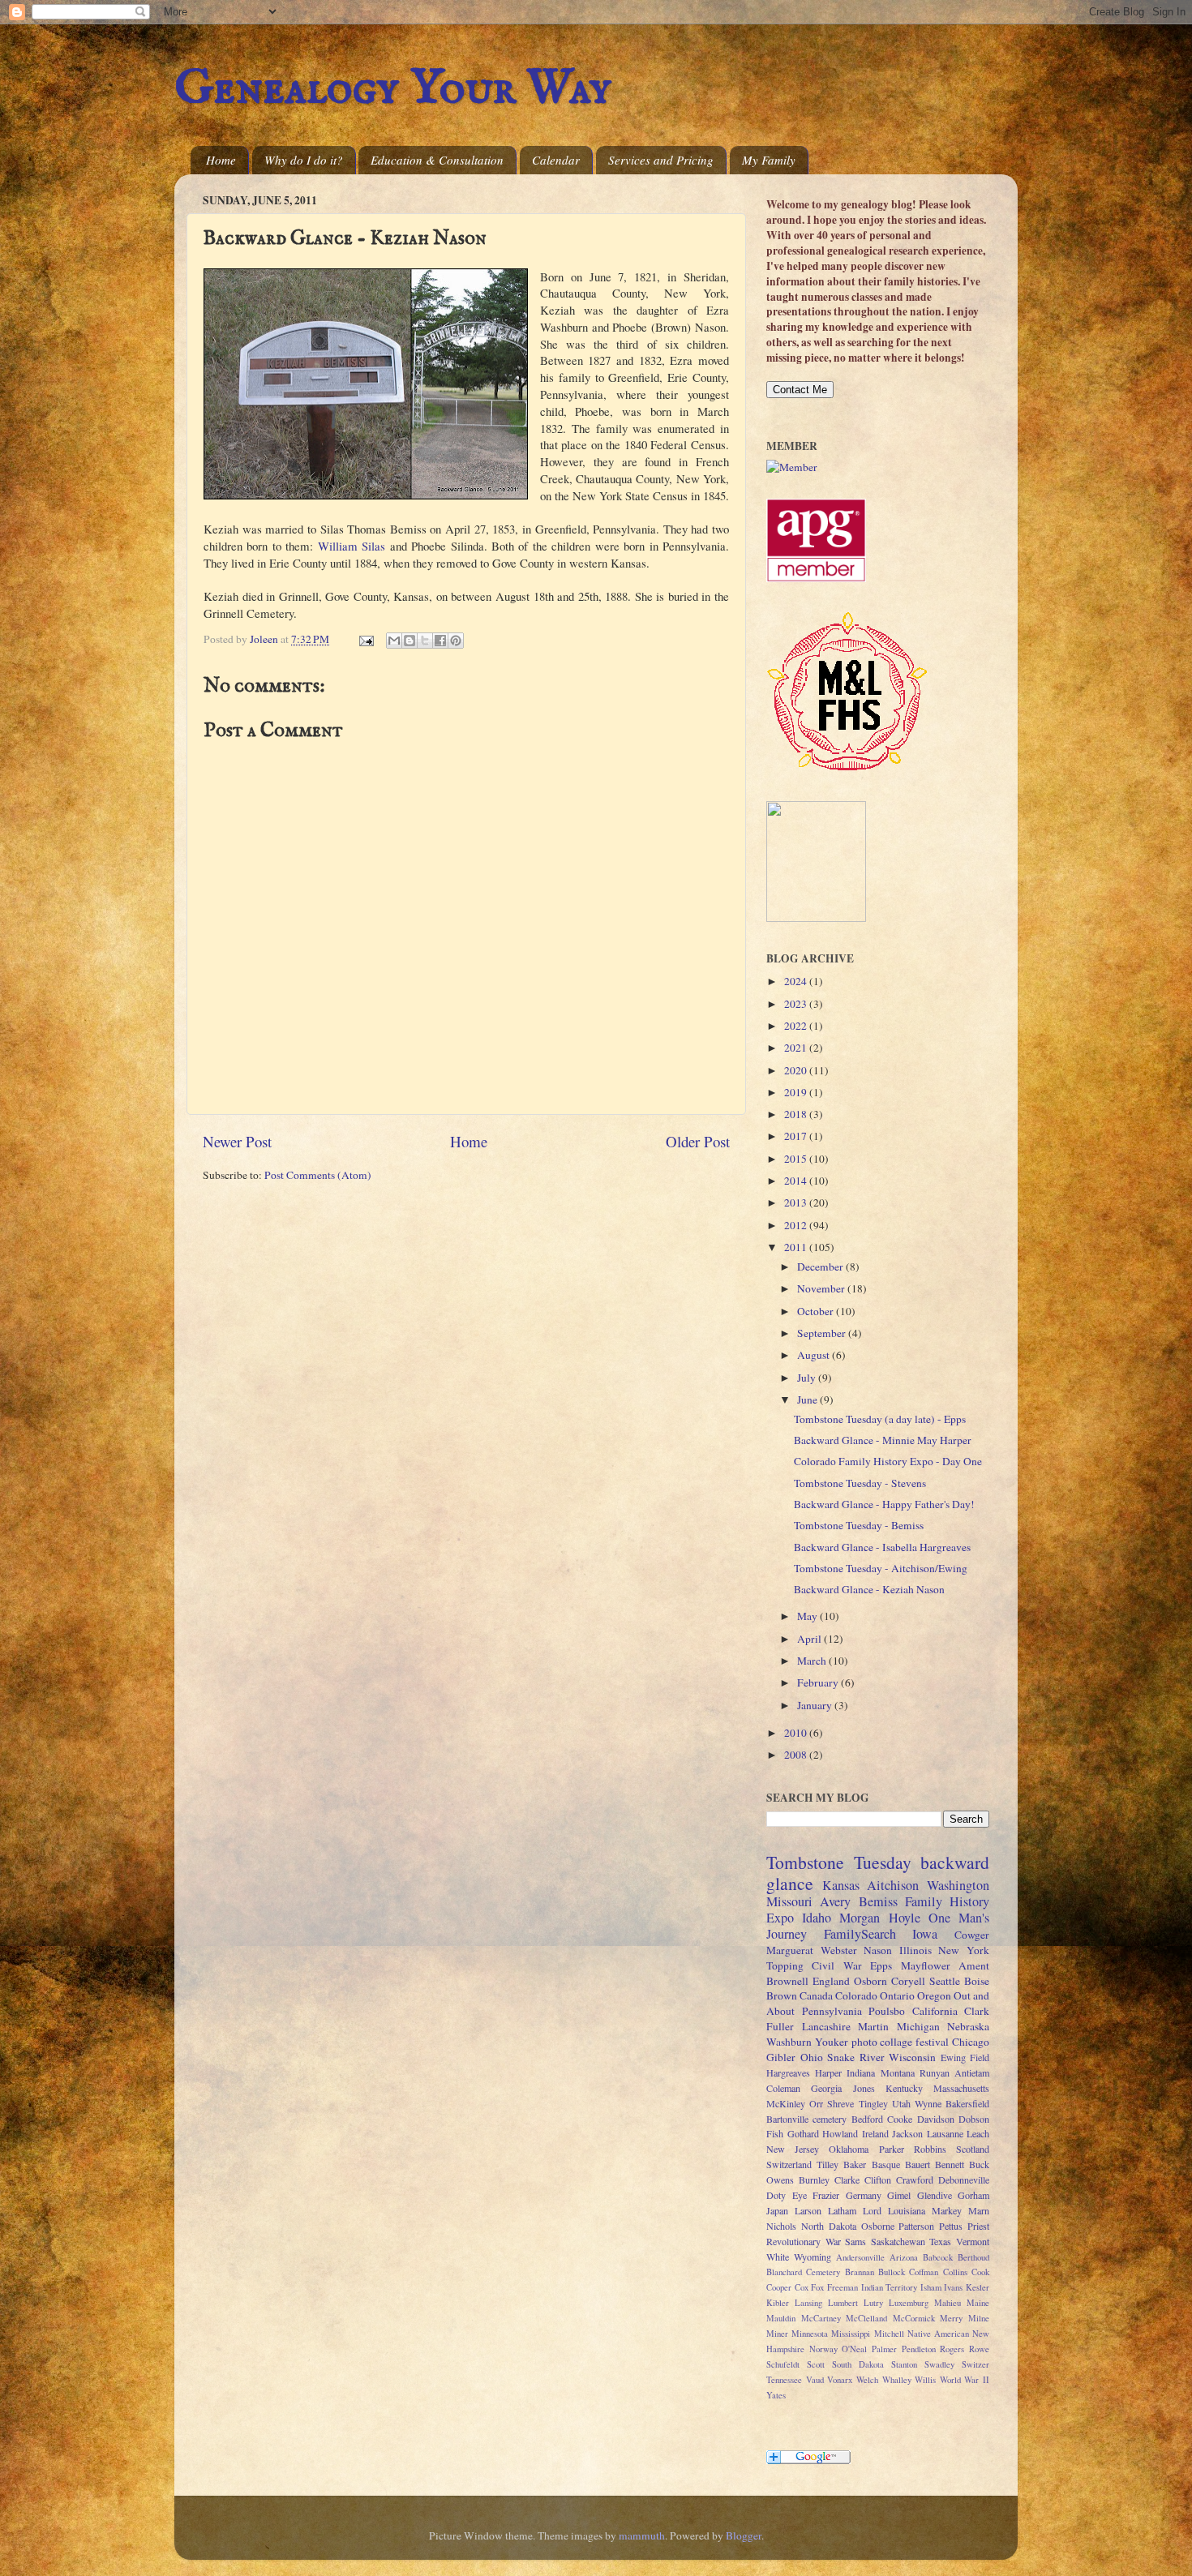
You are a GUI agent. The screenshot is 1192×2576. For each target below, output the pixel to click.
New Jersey (793, 2149)
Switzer (975, 2364)
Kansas (841, 1885)
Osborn (870, 1981)
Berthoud (973, 2257)
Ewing (953, 2057)
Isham (931, 2287)
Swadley (939, 2364)
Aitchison (893, 1885)
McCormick (914, 2318)
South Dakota (858, 2364)
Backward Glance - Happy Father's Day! (884, 1504)
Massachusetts (961, 2088)
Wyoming (813, 2257)
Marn (979, 2210)
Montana (898, 2072)
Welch (867, 2380)
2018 (797, 1114)
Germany (864, 2195)
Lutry (873, 2303)
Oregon (934, 1995)
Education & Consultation (437, 160)
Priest (978, 2226)
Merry (951, 2318)
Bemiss (878, 1901)
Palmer (884, 2349)
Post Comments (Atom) (318, 1175)
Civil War (836, 1965)
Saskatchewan (898, 2241)
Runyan (935, 2072)
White (778, 2257)
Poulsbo (887, 2011)
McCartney (821, 2318)
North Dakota (829, 2226)
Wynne (928, 2103)
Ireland (875, 2133)
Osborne (878, 2226)
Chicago (971, 2042)
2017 (797, 1136)
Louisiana (907, 2210)
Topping (785, 1965)
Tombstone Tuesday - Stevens (860, 1483)
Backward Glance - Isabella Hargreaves (882, 1547)
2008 (797, 1755)
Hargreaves (788, 2072)
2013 (797, 1202)
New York (964, 1950)
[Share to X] (425, 641)
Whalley (897, 2380)
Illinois (915, 1950)
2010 (797, 1733)
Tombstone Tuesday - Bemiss (859, 1525)
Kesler (978, 2287)
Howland (840, 2133)
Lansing (808, 2303)
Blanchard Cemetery (803, 2272)
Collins (955, 2272)
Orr (816, 2103)
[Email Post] (365, 639)
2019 (797, 1092)
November (822, 1288)
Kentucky (904, 2088)
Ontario (897, 1995)
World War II (965, 2380)
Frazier (826, 2195)
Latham (842, 2210)
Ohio (812, 2057)
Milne (979, 2318)
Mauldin (781, 2318)
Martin (873, 2026)
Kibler (778, 2303)
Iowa (925, 1934)
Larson (808, 2210)
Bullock (892, 2272)
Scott (816, 2364)
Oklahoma (849, 2149)
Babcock (938, 2257)
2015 (797, 1159)
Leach (978, 2133)
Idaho (817, 1918)
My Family (769, 160)
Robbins (930, 2149)
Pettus (951, 2226)
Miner (777, 2334)
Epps (881, 1965)
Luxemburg (909, 2303)
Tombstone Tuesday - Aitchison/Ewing (881, 1568)
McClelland (866, 2318)
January (816, 1705)
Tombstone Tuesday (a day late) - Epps (880, 1419)
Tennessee (784, 2380)
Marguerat (790, 1950)
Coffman (924, 2272)
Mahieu (948, 2303)
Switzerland (789, 2164)
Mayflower (926, 1965)
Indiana (861, 2072)
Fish (775, 2133)
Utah (901, 2103)
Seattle (945, 1981)
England (831, 1981)
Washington (958, 1885)
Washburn (789, 2042)
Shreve (840, 2103)
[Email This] (394, 641)
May (808, 1616)
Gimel (899, 2195)
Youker (832, 2042)
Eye (800, 2195)
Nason (878, 1950)
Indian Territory (890, 2287)
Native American (938, 2334)
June (808, 1399)
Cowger (972, 1935)
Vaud (815, 2380)
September (823, 1333)
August (815, 1355)
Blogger (744, 2535)
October (817, 1311)
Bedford (867, 2119)
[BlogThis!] (409, 641)
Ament (974, 1965)
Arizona (904, 2257)
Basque (886, 2164)
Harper (828, 2072)
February (819, 1682)
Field (980, 2057)
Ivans (953, 2287)
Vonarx (840, 2380)
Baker (855, 2164)
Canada (816, 1995)
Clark (977, 2011)
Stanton (904, 2364)
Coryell (908, 1981)
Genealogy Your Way (393, 89)
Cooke (900, 2119)
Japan (777, 2210)
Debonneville (964, 2180)
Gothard (803, 2133)
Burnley (814, 2180)
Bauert (918, 2164)
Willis (925, 2380)
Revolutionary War (804, 2241)
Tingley (873, 2103)
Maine (978, 2303)
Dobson (974, 2119)
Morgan (860, 1918)
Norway (823, 2349)
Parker (892, 2149)
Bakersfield (967, 2103)
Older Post (698, 1141)
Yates (776, 2395)
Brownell (787, 1981)
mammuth (642, 2535)
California (935, 2011)
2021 (797, 1048)
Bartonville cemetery (806, 2119)
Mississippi (851, 2334)
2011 (797, 1247)
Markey (947, 2210)
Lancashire (826, 2026)
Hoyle (905, 1918)
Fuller (780, 2026)
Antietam (972, 2072)
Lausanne (945, 2133)
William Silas (352, 546)
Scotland (973, 2149)
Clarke (847, 2180)
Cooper (779, 2287)
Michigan (918, 2026)
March (813, 1661)
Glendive (935, 2195)
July (808, 1378)
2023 (797, 1004)
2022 (797, 1026)
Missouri (789, 1901)
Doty (776, 2195)
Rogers (952, 2349)
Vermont (973, 2241)
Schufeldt (783, 2364)
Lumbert (843, 2303)
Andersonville (860, 2257)
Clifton (878, 2180)
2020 (797, 1070)
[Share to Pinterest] (456, 641)
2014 (797, 1181)
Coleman (783, 2088)
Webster (839, 1950)
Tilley (828, 2164)
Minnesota (810, 2334)
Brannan (860, 2272)
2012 (797, 1225)
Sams (855, 2241)
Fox (817, 2287)
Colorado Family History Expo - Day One (888, 1461)
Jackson (907, 2133)
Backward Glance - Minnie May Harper (883, 1440)
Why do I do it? (304, 160)
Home (221, 160)
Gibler (781, 2057)
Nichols (781, 2226)
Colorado (856, 1995)
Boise (977, 1981)
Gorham (973, 2195)
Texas (940, 2241)
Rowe (979, 2349)
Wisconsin (912, 2057)
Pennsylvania (832, 2011)
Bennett (950, 2164)
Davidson (936, 2119)
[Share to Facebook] (440, 641)
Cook (980, 2272)
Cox (802, 2287)
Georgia (826, 2088)
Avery (835, 1901)
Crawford (915, 2180)
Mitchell (889, 2334)
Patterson (916, 2226)
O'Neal (854, 2349)
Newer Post (237, 1141)
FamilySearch (860, 1934)
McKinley (786, 2103)
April (810, 1639)
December (821, 1267)
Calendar (556, 160)
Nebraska (968, 2026)
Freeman (843, 2287)
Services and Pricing (661, 160)
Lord (872, 2210)
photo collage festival (900, 2042)
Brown (782, 1995)
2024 (797, 981)
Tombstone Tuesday (839, 1862)
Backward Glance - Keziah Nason (869, 1589)
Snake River (856, 2057)
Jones (864, 2088)
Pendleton (919, 2349)
